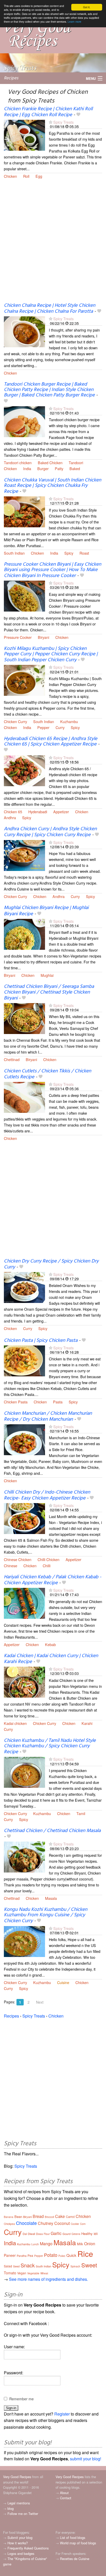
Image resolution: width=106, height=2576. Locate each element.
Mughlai (47, 975)
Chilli (47, 1566)
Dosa (39, 2234)
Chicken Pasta (16, 1402)
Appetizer (61, 812)
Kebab (50, 1644)
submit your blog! (86, 2459)
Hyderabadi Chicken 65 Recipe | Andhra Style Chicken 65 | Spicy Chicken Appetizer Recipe (51, 742)
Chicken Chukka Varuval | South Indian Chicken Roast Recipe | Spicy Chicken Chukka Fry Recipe (52, 486)
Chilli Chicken (48, 1559)
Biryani (43, 637)
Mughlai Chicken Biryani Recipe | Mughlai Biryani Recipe (46, 911)
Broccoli (49, 2217)
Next (40, 2002)
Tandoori (76, 463)
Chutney (46, 2223)
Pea (30, 2255)
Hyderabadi (38, 812)
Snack (28, 2265)
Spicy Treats (63, 122)
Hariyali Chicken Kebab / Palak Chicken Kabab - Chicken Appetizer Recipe (53, 1580)
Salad (8, 2266)
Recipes (11, 78)
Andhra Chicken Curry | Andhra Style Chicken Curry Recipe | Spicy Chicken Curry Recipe (50, 832)
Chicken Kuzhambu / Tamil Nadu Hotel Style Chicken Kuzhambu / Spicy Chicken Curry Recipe (50, 1746)
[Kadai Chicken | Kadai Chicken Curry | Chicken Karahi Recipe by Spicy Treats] (24, 1681)
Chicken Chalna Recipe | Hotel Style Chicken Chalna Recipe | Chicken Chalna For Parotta (50, 308)
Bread (38, 2216)
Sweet (89, 2265)
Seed (16, 2266)
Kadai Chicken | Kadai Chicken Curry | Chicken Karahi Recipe (51, 1659)
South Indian (14, 553)
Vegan (22, 2273)
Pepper (43, 727)
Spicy (69, 553)
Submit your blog (20, 2537)
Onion (90, 2244)
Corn (83, 2224)
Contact (66, 2498)
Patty (59, 468)
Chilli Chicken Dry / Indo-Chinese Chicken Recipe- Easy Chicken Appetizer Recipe (47, 1495)
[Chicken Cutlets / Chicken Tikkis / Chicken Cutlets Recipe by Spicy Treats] (24, 1097)
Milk (80, 2244)
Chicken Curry (15, 721)
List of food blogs (73, 2537)
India (27, 468)
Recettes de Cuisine (75, 2559)
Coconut (62, 2223)
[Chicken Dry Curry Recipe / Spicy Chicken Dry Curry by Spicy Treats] (24, 1287)
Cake (60, 2216)
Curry (60, 727)
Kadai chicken (15, 1723)
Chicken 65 (13, 812)
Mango (46, 2244)
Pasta (58, 1402)
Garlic (56, 2233)
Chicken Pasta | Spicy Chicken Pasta (41, 1341)
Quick (71, 2255)
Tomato (10, 2273)
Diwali (31, 2234)
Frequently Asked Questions (28, 2548)
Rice (85, 2254)
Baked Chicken (50, 463)
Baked (75, 468)
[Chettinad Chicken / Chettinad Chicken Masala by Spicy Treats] (24, 1857)
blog (11, 2508)
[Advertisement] (53, 244)
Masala (51, 1898)
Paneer (10, 2255)
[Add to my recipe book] (78, 115)
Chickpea (9, 2224)
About (64, 2493)
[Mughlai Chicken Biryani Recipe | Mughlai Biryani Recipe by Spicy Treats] (24, 934)
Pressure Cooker (18, 637)
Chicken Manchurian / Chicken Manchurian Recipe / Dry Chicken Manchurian (48, 1416)
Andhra (10, 817)
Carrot (70, 2217)
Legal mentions (19, 2503)
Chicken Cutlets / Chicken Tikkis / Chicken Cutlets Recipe (47, 1074)
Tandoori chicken (18, 463)
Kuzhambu (69, 721)
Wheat (44, 2273)
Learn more (74, 22)
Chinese (11, 1566)
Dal (25, 2234)
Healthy (87, 2234)
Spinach (75, 2266)
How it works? (18, 2543)
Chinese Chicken (18, 1559)
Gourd (67, 2234)
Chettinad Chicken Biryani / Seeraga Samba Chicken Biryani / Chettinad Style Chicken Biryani (49, 992)
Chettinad (12, 1059)
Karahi (87, 1723)
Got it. (87, 7)
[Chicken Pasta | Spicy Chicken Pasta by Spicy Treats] (24, 1360)
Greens (76, 2234)
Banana (9, 2217)
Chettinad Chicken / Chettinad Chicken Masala (52, 1831)
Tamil (81, 1813)
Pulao (62, 2256)
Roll (26, 176)
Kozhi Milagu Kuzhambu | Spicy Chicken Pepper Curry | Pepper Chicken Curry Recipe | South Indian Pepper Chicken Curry (51, 654)
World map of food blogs (78, 2543)
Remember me (21, 2399)
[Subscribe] (51, 122)
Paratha (22, 2256)
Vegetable (33, 2273)
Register (62, 2414)
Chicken (10, 176)
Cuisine (63, 1982)
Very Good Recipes (17, 2477)
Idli (96, 2234)
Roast (84, 553)
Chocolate (26, 2223)
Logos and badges (21, 2553)
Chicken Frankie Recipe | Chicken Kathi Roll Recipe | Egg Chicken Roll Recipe (48, 112)
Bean (18, 2217)
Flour (47, 2234)
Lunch (35, 2244)
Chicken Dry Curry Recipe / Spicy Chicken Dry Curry (51, 1264)
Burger (43, 468)
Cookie (75, 2224)
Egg (39, 176)
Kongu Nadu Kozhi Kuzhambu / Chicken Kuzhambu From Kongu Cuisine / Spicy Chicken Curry (46, 1915)
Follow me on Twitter (23, 2514)
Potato (51, 2255)
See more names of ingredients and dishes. (48, 2279)
